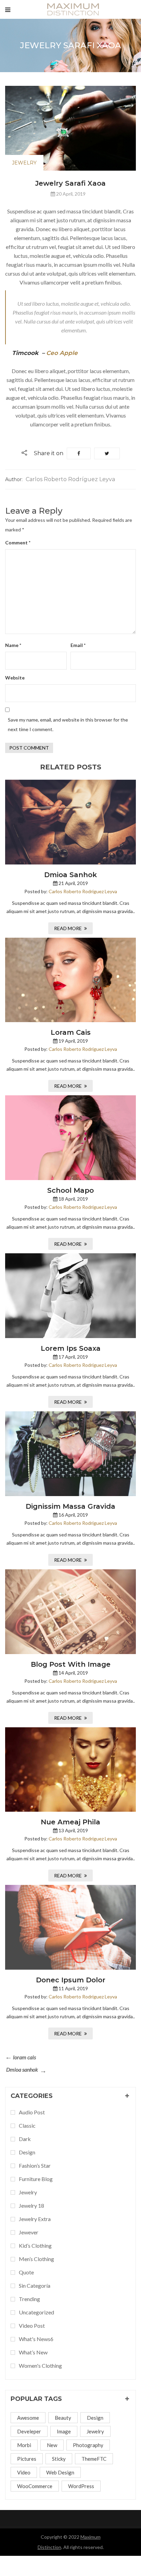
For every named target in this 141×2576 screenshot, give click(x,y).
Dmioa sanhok (70, 875)
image (64, 2431)
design (27, 2152)
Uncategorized (36, 2312)
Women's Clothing (40, 2366)
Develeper (29, 2431)
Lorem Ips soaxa (71, 1348)
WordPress (81, 2486)
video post (32, 2326)
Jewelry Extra (35, 2219)
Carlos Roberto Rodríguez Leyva (83, 891)
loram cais (71, 1032)
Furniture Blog (36, 2179)
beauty (63, 2418)
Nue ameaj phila (70, 1822)
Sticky (59, 2459)
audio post (32, 2112)
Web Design (60, 2472)
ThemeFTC (94, 2459)
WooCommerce (35, 2486)
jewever (29, 2232)
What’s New (33, 2352)
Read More (68, 928)
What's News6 (36, 2339)
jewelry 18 (31, 2205)
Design (95, 2418)
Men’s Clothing (36, 2259)
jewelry (95, 2431)
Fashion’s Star (35, 2165)
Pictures (27, 2459)
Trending (29, 2299)
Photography (88, 2445)
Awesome (28, 2418)
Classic (27, 2125)
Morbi (24, 2445)
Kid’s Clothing (35, 2245)
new (52, 2445)
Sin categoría (35, 2286)
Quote (26, 2272)
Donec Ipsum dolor (71, 1980)
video (24, 2472)
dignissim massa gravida (70, 1506)
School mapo (70, 1190)
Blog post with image (71, 1664)
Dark (25, 2139)
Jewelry (24, 163)
